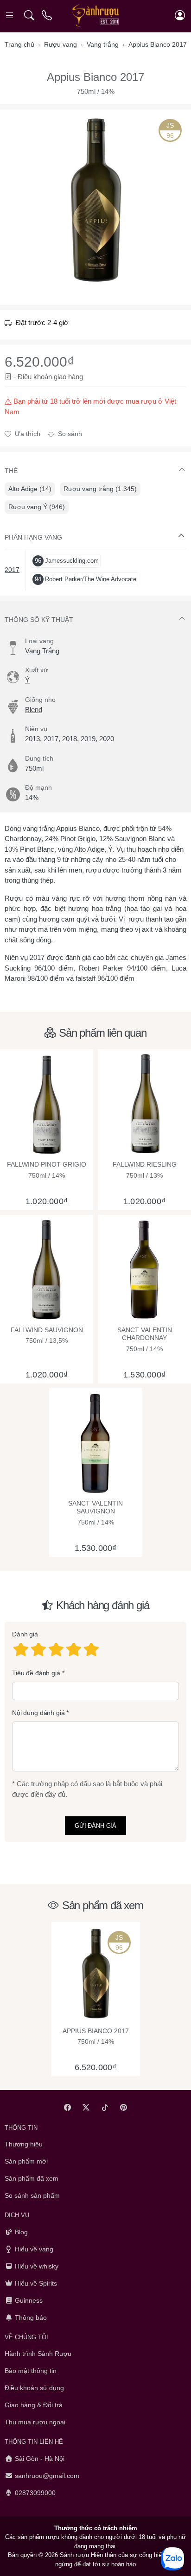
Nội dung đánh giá (38, 1713)
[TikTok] (105, 2107)
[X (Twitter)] (86, 2107)
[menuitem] (30, 489)
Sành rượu (74, 2555)
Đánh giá (25, 1635)
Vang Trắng (42, 651)
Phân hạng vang (33, 537)
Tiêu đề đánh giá (36, 1673)
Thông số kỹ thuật (39, 620)
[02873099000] (48, 15)
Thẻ (11, 471)
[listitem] (95, 200)
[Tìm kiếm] (29, 15)
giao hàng (68, 377)
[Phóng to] (95, 200)
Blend (34, 710)
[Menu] (10, 15)
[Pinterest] (124, 2107)
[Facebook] (67, 2107)
